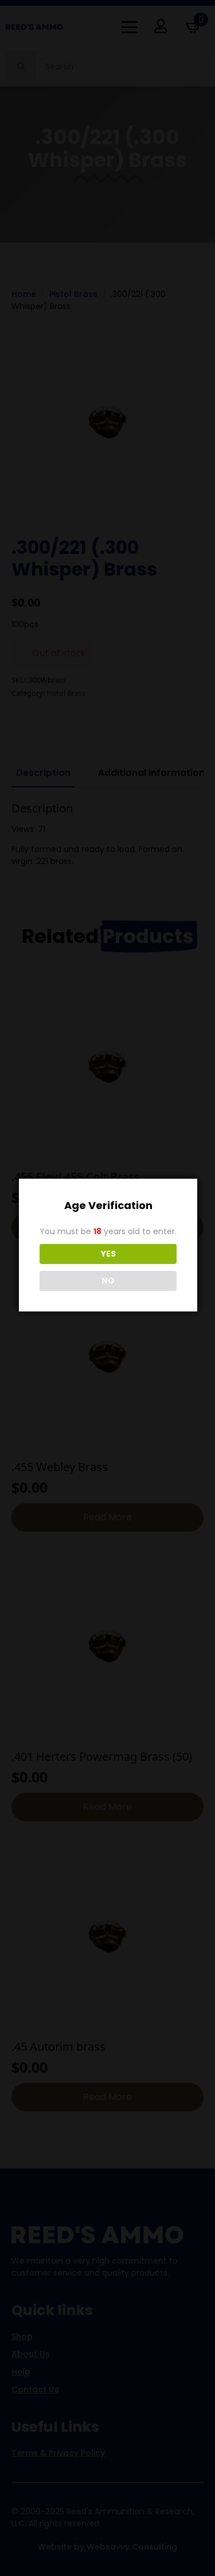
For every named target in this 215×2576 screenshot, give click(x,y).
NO (108, 1281)
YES (108, 1254)
